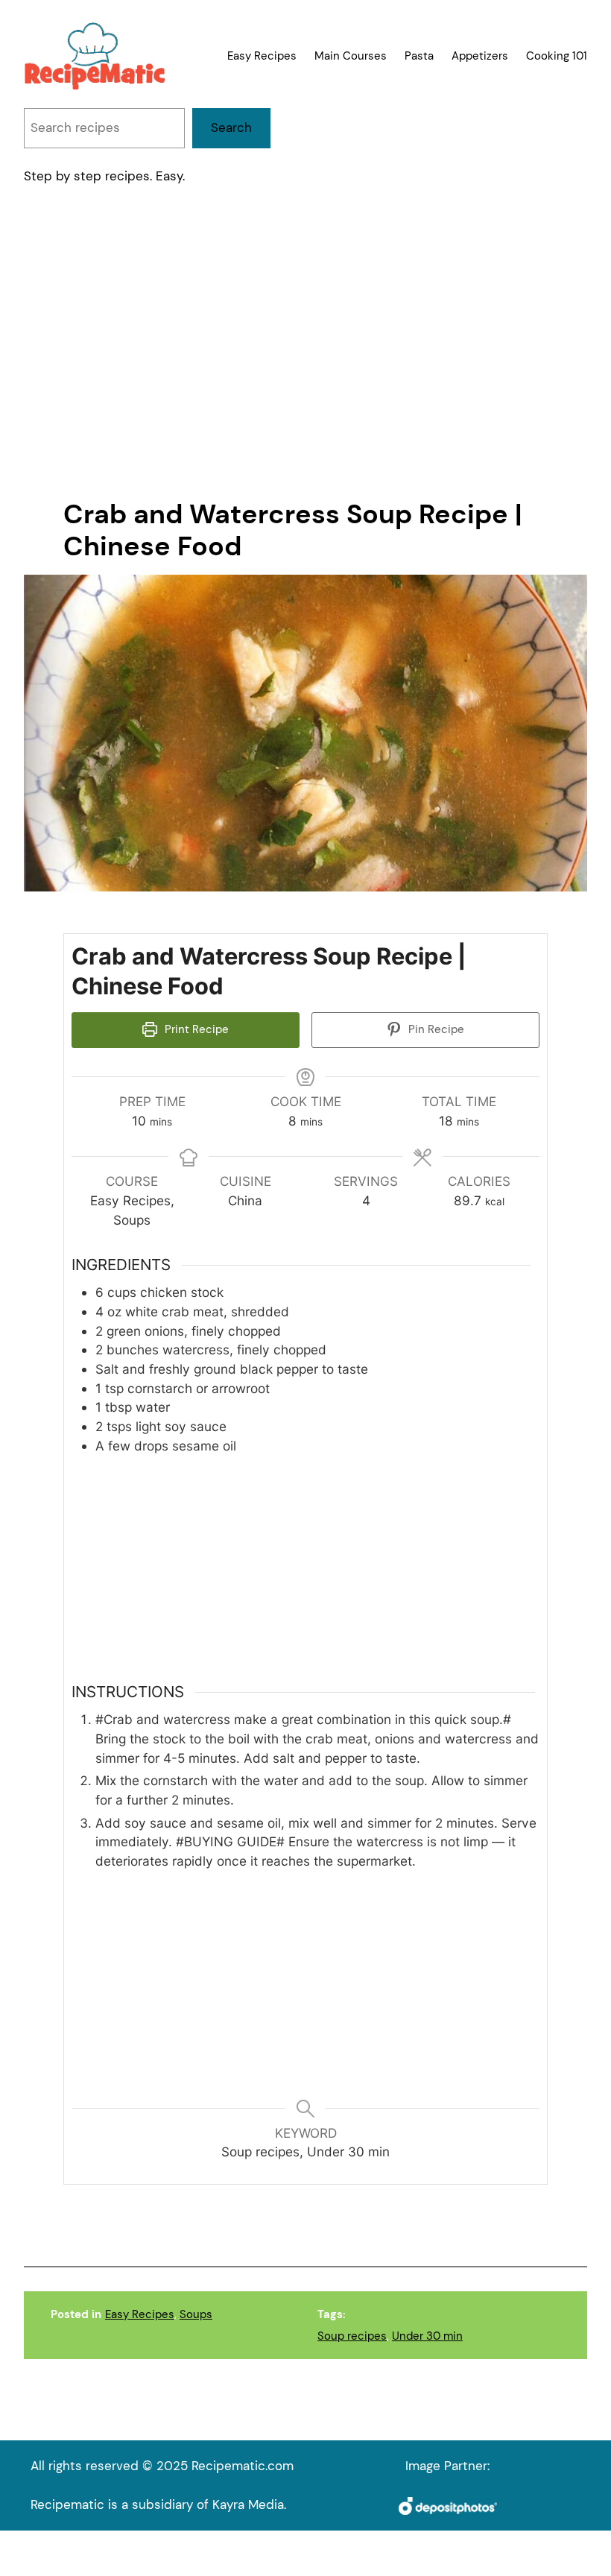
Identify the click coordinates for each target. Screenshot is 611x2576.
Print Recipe (195, 1029)
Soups (196, 2314)
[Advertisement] (305, 344)
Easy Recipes (140, 2314)
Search (231, 127)
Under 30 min (427, 2336)
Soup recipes (352, 2336)
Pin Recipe (435, 1029)
